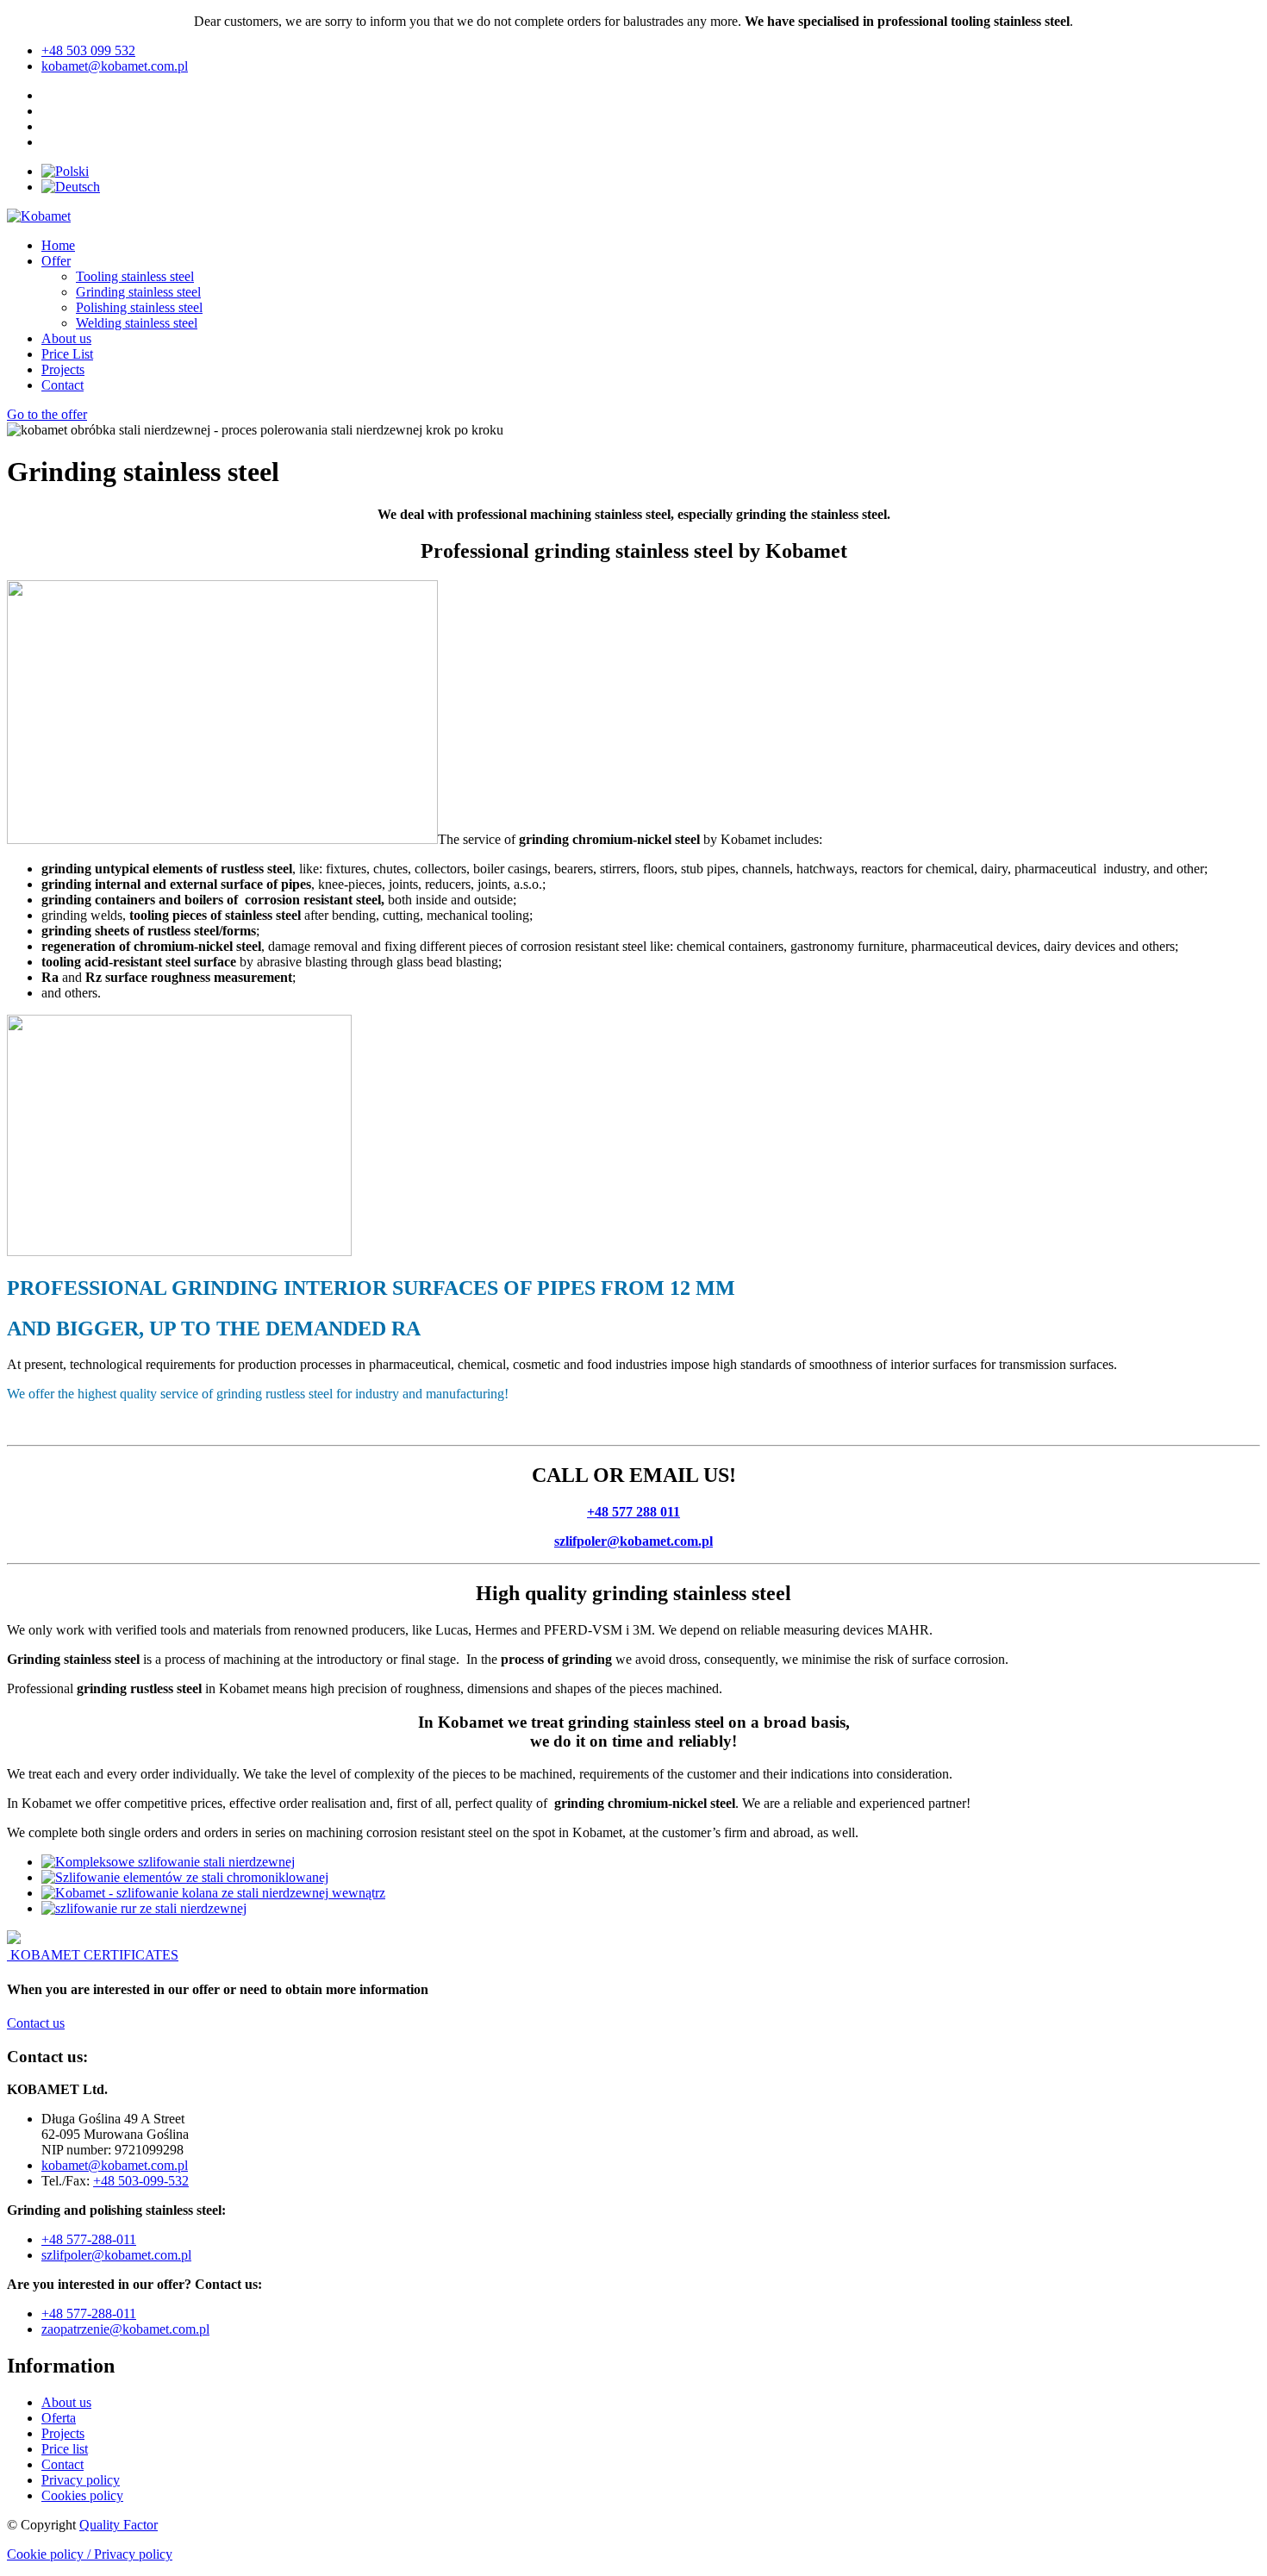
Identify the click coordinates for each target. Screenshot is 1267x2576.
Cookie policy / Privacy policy (90, 2554)
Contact (62, 385)
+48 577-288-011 (89, 2239)
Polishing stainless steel (139, 307)
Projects (63, 369)
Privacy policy (81, 2480)
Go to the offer (47, 414)
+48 (54, 2313)
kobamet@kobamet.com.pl (115, 2165)
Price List (67, 354)
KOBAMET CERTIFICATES (94, 1955)
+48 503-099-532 (141, 2181)
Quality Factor (119, 2525)
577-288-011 (101, 2313)
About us (66, 338)
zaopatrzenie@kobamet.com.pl (125, 2329)
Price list (65, 2449)
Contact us (36, 2023)
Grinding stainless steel (138, 292)
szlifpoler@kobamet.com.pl (633, 1541)
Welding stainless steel (137, 323)
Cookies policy (82, 2495)
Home (58, 245)
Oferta (59, 2418)
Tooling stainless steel (135, 276)
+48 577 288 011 (633, 1512)
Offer (56, 261)
